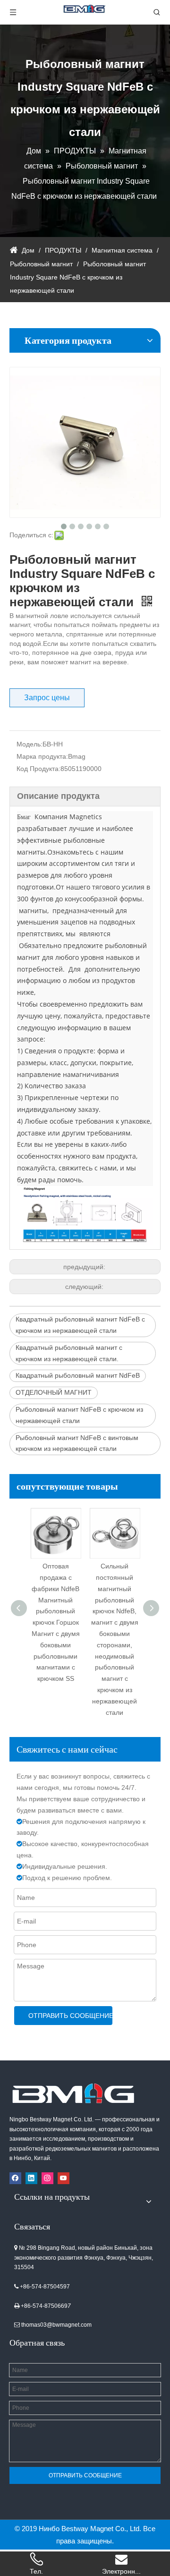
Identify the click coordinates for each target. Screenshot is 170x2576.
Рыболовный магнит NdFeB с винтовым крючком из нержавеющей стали (77, 1443)
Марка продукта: (42, 756)
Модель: (30, 744)
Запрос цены (47, 698)
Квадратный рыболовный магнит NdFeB (78, 1375)
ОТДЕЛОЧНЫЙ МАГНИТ (54, 1392)
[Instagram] (47, 2178)
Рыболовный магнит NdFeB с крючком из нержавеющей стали (79, 1415)
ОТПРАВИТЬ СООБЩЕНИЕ (70, 2016)
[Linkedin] (31, 2178)
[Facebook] (15, 2178)
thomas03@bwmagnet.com (56, 2325)
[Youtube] (64, 2178)
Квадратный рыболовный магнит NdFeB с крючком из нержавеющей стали (80, 1325)
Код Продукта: (38, 769)
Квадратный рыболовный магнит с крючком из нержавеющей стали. (69, 1353)
